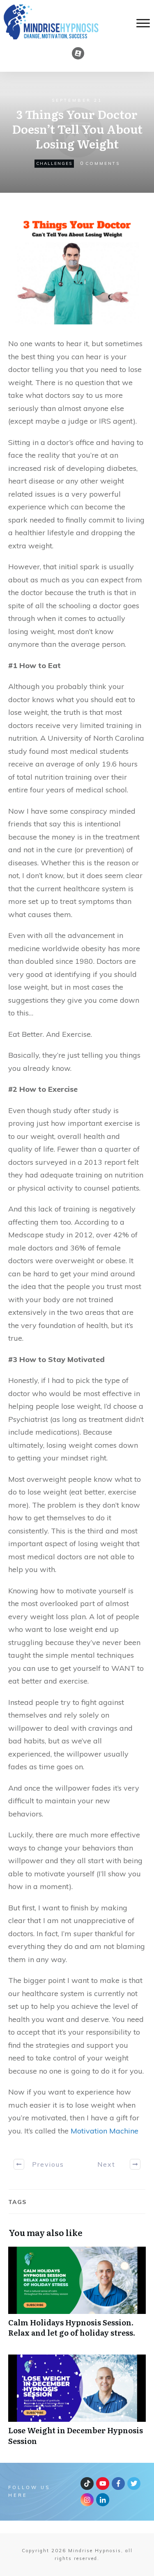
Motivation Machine (105, 2131)
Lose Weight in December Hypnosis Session (77, 2404)
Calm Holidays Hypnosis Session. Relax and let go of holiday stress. (77, 2296)
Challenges (54, 163)
